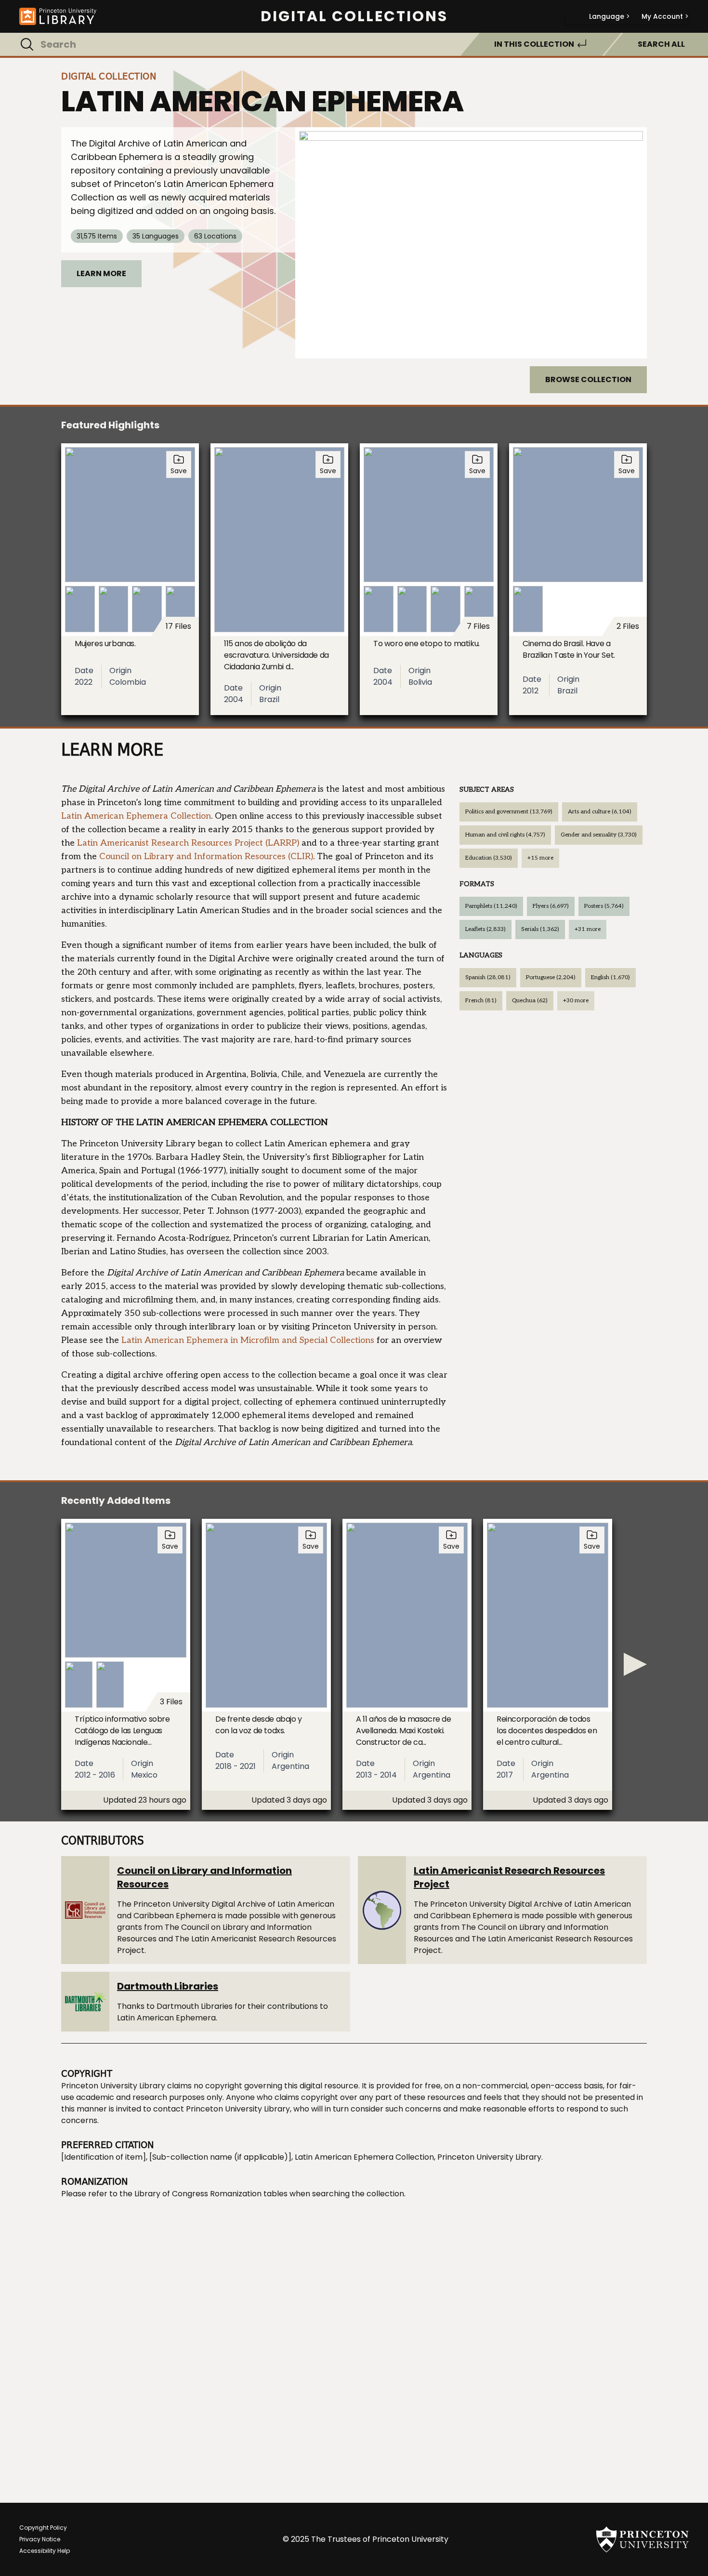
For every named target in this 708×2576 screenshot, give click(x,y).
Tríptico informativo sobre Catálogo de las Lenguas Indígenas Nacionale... (122, 1731)
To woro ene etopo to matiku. (426, 644)
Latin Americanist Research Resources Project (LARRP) (188, 843)
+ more (540, 858)
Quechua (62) (530, 1001)
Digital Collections (354, 16)
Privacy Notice (40, 2539)
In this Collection (534, 44)
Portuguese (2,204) (551, 977)
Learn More (101, 273)
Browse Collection (588, 379)
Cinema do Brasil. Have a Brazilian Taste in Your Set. (569, 649)
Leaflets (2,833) (485, 929)
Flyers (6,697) (551, 906)
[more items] (635, 1664)
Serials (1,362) (540, 929)
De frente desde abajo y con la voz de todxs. (259, 1725)
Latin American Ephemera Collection (136, 816)
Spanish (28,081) (488, 977)
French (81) (481, 1001)
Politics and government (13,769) (509, 812)
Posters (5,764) (604, 906)
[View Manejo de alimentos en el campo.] (471, 243)
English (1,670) (610, 977)
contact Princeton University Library (222, 2109)
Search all (661, 44)
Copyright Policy (43, 2528)
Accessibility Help (45, 2551)
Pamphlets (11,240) (491, 906)
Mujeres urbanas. (105, 644)
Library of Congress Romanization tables (211, 2194)
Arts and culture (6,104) (600, 812)
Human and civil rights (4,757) (505, 835)
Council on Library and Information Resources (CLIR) (206, 856)
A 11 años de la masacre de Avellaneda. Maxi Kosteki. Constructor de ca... (404, 1731)
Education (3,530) (489, 858)
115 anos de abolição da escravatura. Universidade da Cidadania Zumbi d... (276, 655)
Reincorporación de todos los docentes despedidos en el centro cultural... (547, 1731)
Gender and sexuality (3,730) (599, 835)
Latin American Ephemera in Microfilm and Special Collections (248, 1340)
